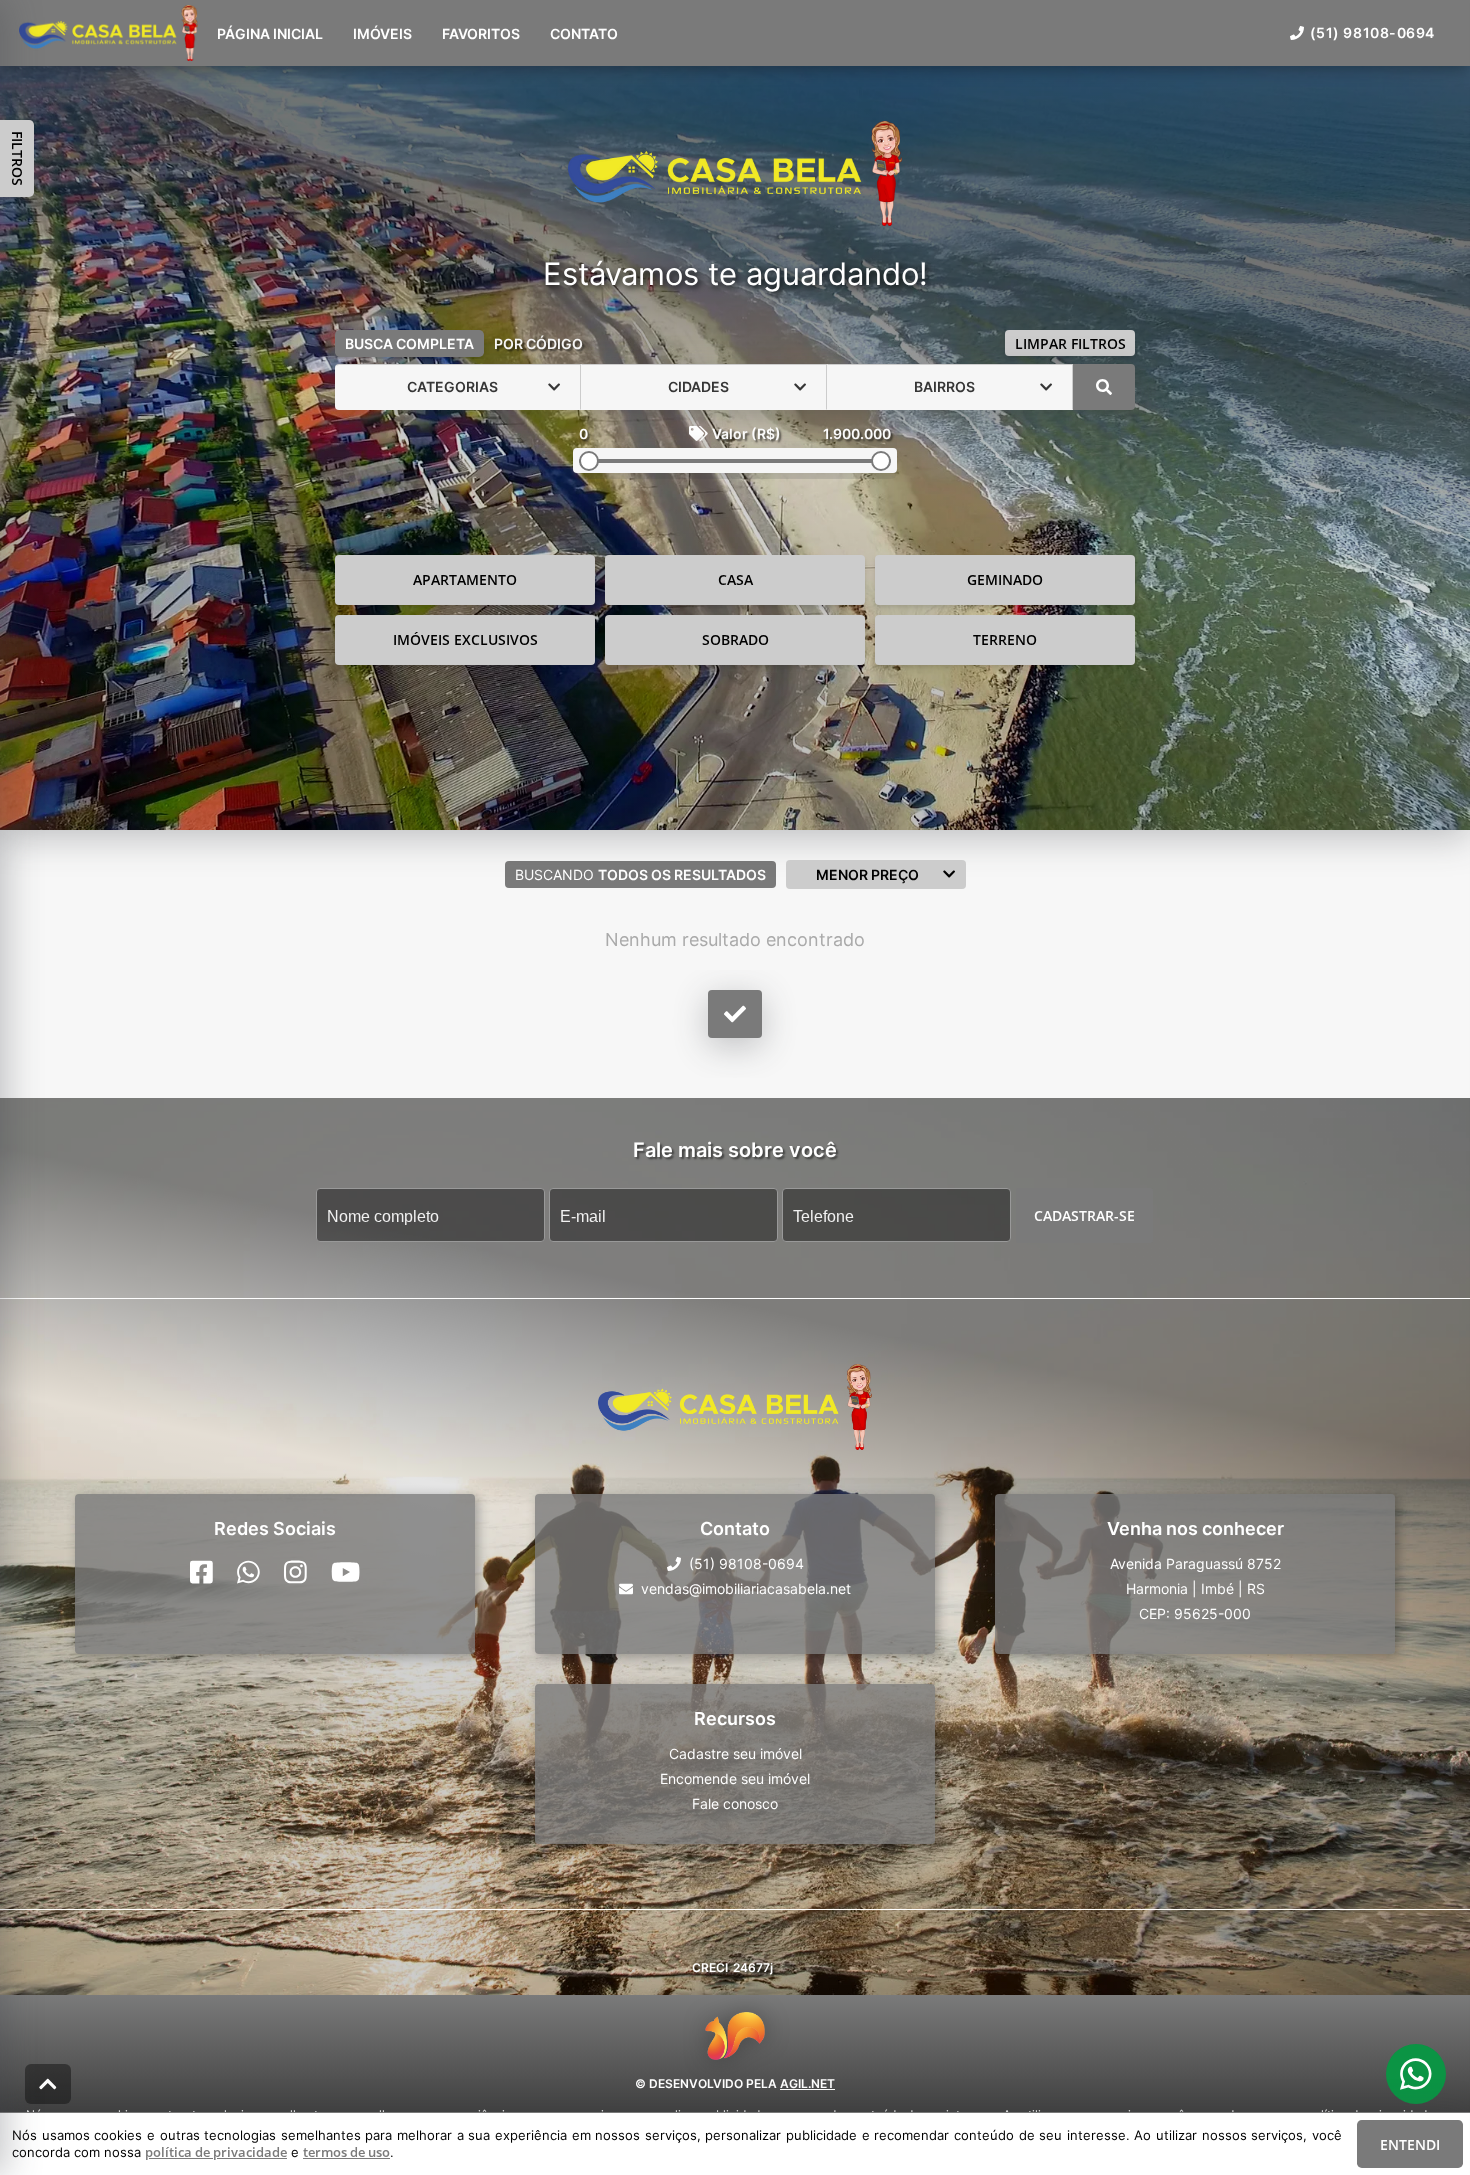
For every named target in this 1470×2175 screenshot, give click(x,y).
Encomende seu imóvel (735, 1778)
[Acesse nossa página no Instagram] (295, 1572)
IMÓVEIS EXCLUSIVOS (465, 639)
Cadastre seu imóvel (735, 1753)
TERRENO (1005, 639)
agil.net (807, 2083)
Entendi (1410, 2144)
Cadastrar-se (1084, 1214)
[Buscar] (1104, 387)
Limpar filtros (1070, 343)
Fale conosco (735, 1803)
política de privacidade (216, 2152)
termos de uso (346, 2152)
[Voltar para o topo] (48, 2084)
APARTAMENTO (465, 579)
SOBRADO (735, 639)
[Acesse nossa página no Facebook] (201, 1572)
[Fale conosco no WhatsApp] (248, 1572)
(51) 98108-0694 (1372, 32)
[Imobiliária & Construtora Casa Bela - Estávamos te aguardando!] (735, 175)
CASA (735, 579)
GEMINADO (1005, 579)
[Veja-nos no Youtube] (345, 1572)
